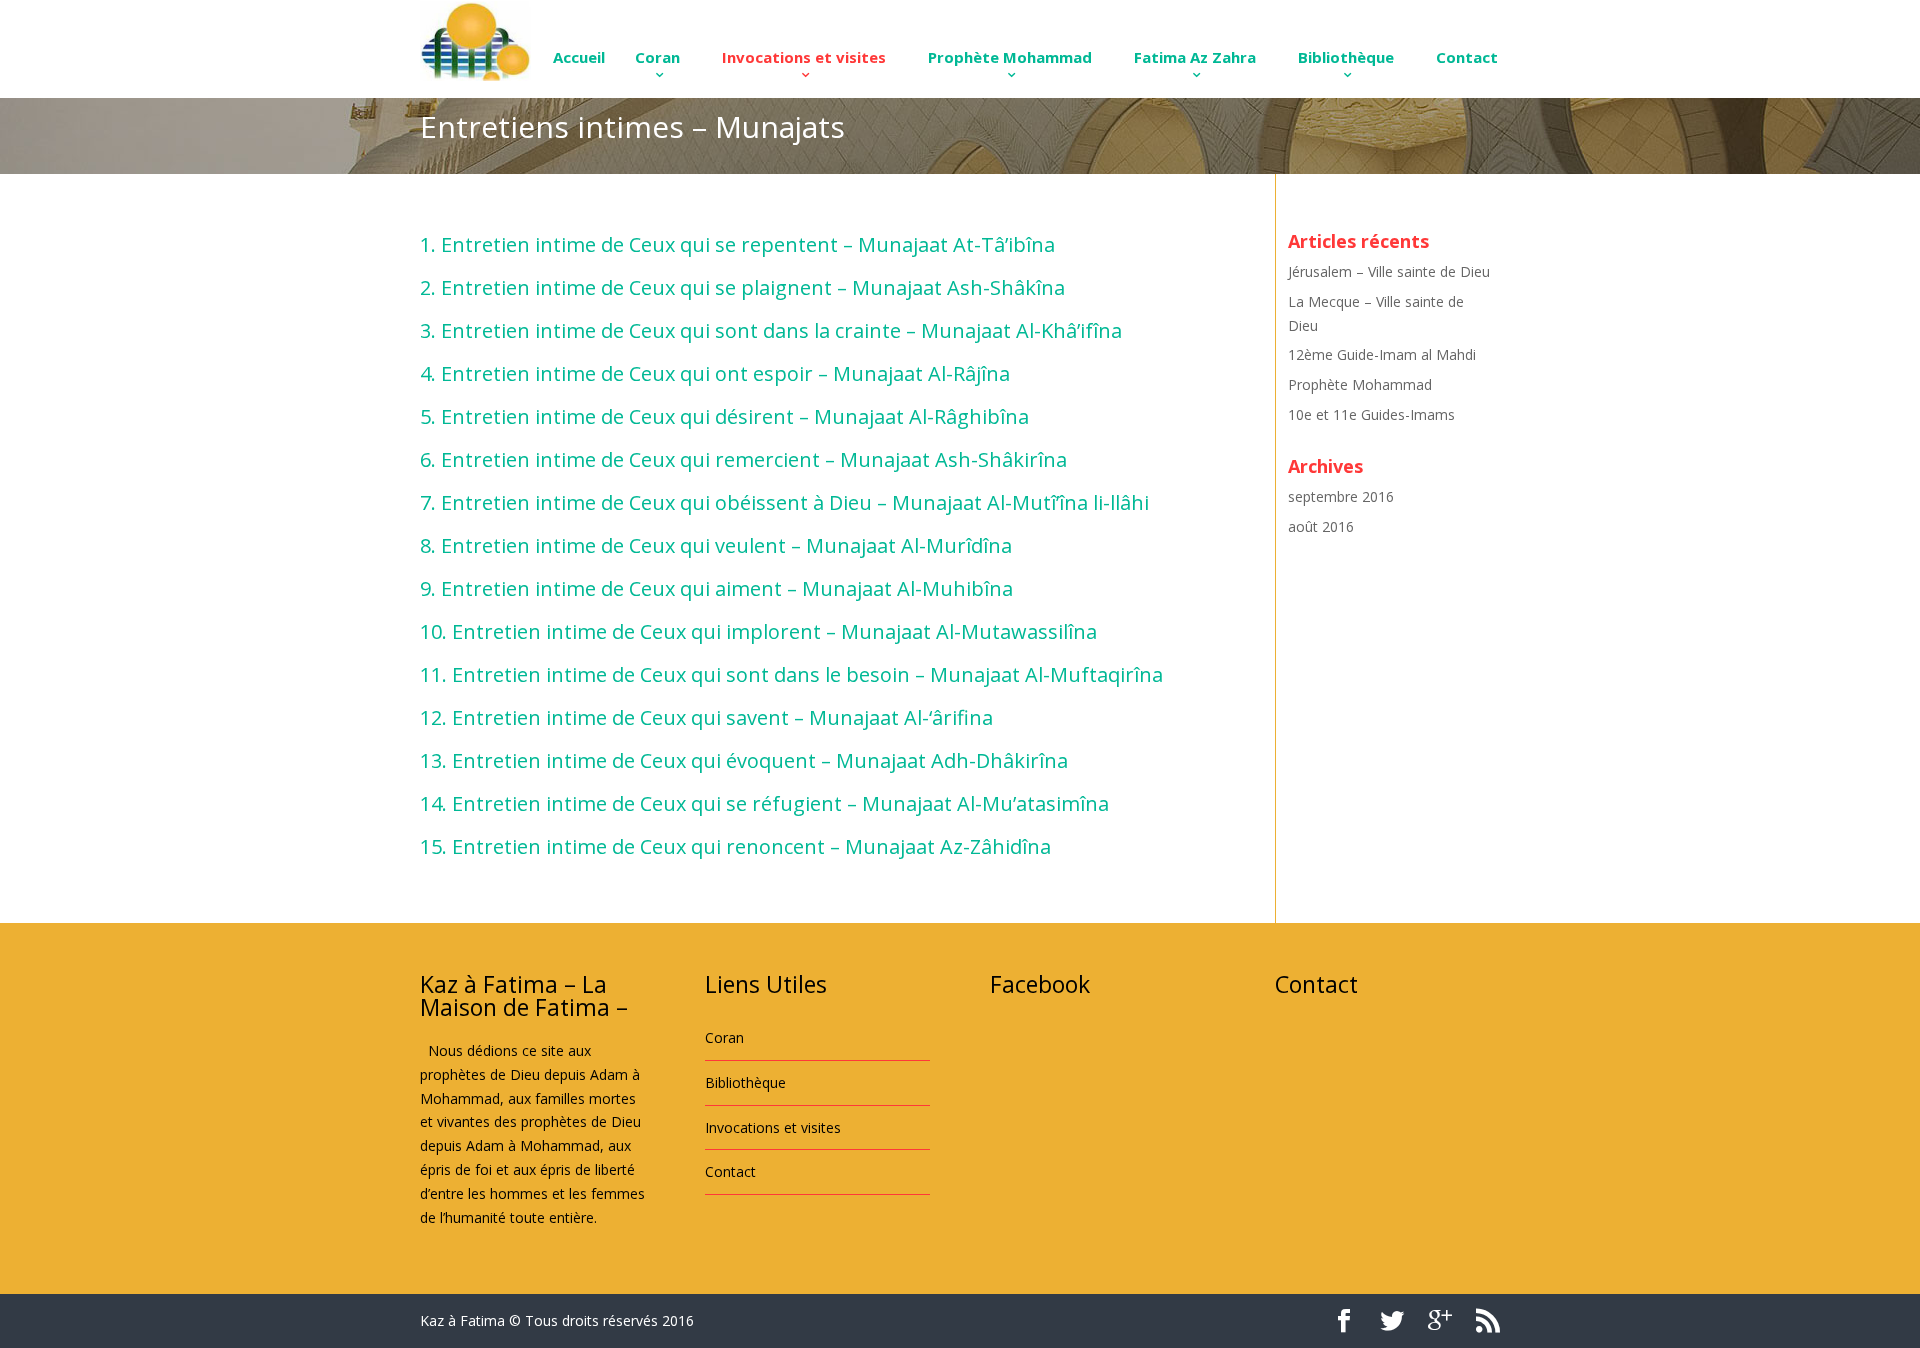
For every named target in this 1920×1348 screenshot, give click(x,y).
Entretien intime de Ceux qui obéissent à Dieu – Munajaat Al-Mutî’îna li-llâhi (795, 502)
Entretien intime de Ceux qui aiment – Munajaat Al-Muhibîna (727, 588)
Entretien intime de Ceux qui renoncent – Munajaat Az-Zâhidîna (751, 846)
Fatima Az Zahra (1195, 57)
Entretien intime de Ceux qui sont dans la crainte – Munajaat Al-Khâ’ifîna (781, 330)
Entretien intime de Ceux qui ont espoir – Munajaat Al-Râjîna (725, 373)
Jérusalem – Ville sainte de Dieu (1389, 271)
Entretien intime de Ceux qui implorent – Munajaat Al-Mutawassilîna (774, 631)
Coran (657, 57)
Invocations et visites (804, 57)
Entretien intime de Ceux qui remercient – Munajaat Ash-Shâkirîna (754, 459)
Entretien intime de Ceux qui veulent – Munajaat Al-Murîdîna (726, 545)
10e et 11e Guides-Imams (1371, 414)
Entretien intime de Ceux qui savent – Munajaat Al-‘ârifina (722, 717)
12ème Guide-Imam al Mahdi (1382, 354)
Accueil (579, 57)
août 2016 (1321, 526)
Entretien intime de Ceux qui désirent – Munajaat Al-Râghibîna (735, 416)
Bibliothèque (1346, 57)
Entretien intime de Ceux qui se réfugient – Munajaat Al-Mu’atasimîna (780, 803)
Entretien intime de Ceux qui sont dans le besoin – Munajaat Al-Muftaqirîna (807, 674)
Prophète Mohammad (1010, 57)
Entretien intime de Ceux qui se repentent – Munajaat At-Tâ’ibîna (748, 244)
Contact (1467, 57)
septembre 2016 (1341, 496)
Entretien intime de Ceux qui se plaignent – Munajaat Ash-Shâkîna (753, 287)
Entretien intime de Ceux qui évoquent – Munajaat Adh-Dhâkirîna (760, 760)
